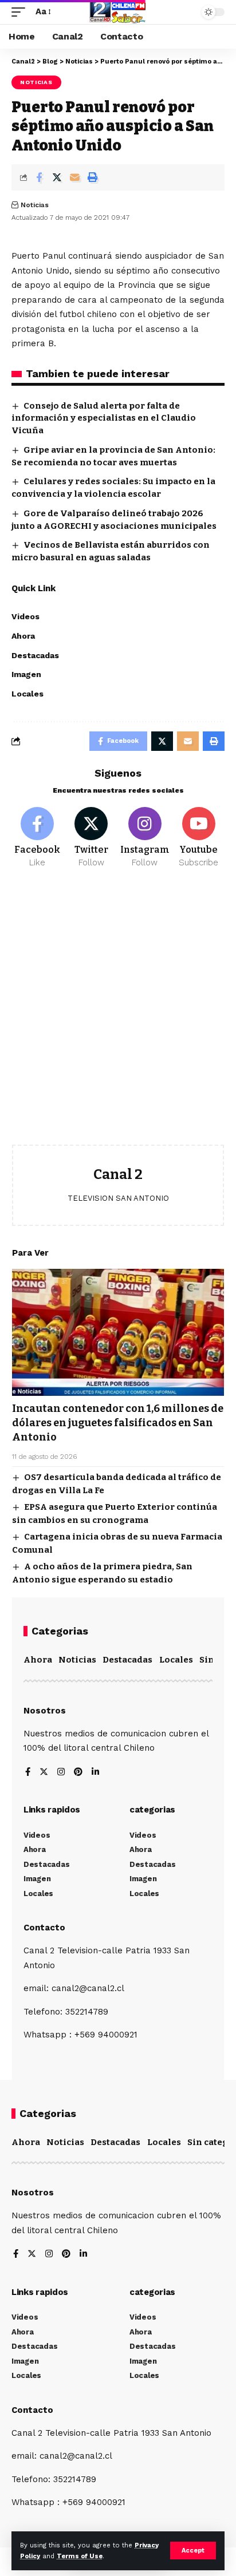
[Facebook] (38, 838)
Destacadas (127, 1660)
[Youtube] (198, 838)
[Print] (92, 177)
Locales (176, 1660)
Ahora (38, 1660)
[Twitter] (91, 838)
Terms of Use (80, 2556)
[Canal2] (118, 12)
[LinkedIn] (95, 1773)
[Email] (74, 177)
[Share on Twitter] (57, 177)
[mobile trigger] (21, 12)
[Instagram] (145, 838)
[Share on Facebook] (39, 177)
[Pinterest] (78, 1773)
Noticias (36, 82)
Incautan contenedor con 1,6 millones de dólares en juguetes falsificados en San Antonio (118, 1423)
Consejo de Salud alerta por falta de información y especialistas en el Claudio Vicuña (104, 418)
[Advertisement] (118, 1015)
